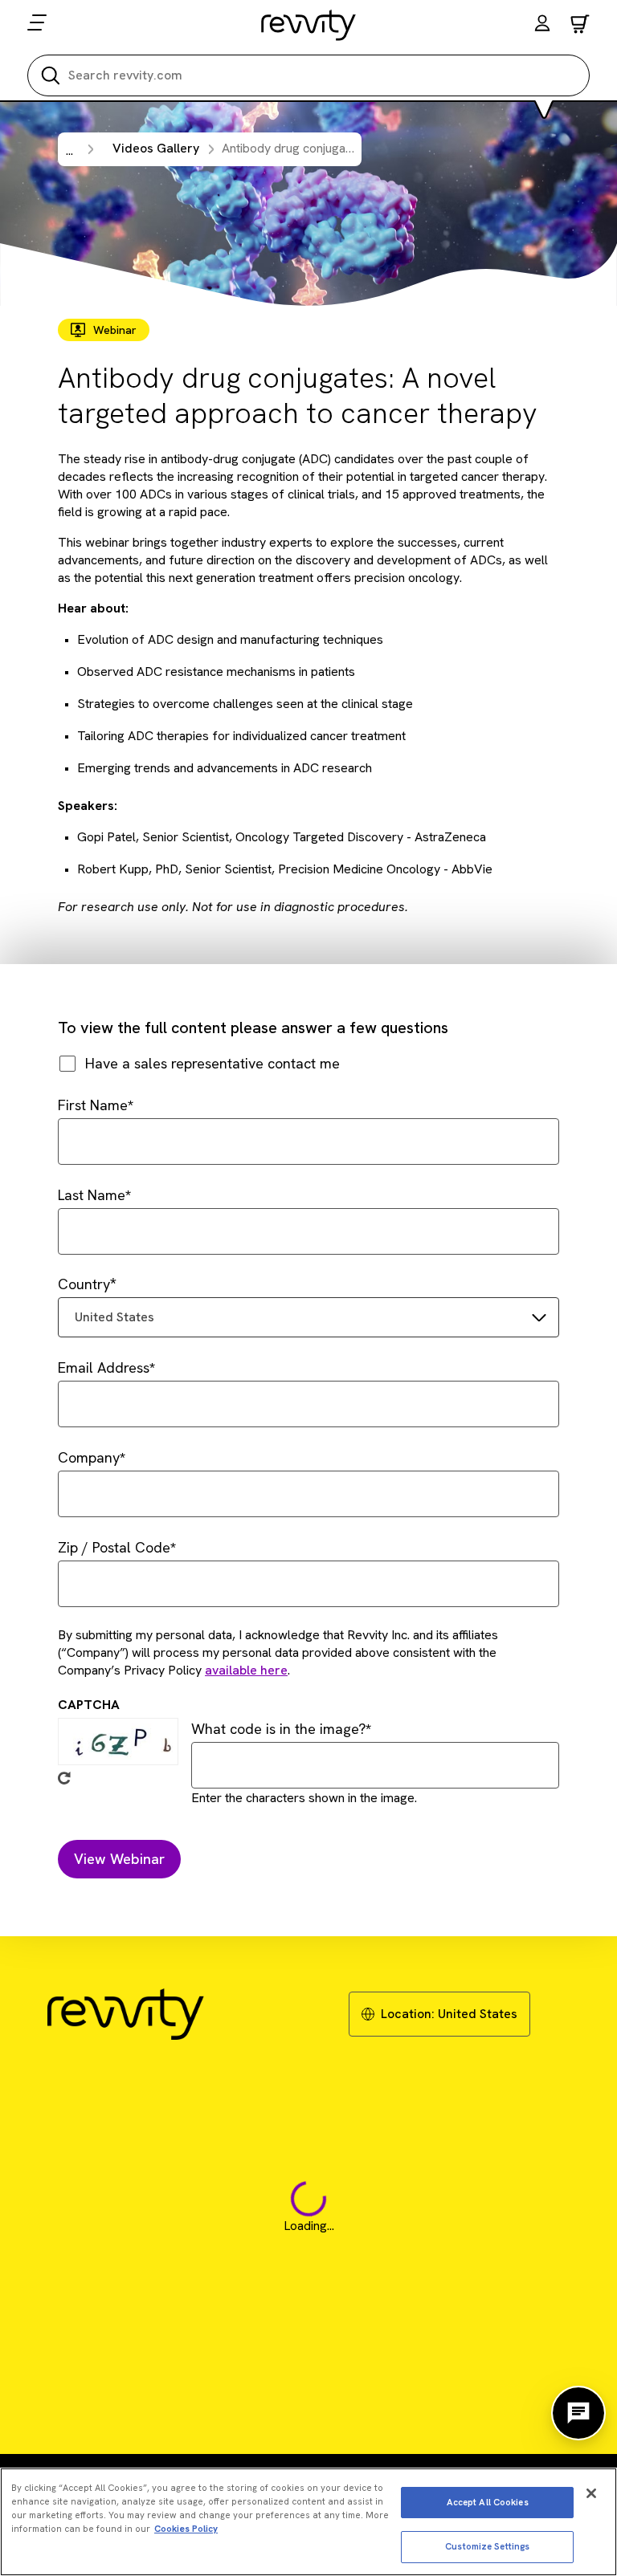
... (69, 151)
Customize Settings (487, 2546)
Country (84, 1284)
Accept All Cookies (488, 2502)
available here (246, 1670)
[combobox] (308, 1317)
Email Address (104, 1367)
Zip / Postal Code (114, 1547)
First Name (93, 1105)
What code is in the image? (278, 1729)
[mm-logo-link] (309, 25)
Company (89, 1457)
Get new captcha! (64, 1778)
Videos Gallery (156, 148)
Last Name (92, 1195)
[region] (308, 2522)
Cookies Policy (186, 2529)
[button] (542, 25)
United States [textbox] (114, 1317)
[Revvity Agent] (578, 2413)
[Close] (591, 2493)
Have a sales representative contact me (212, 1063)
